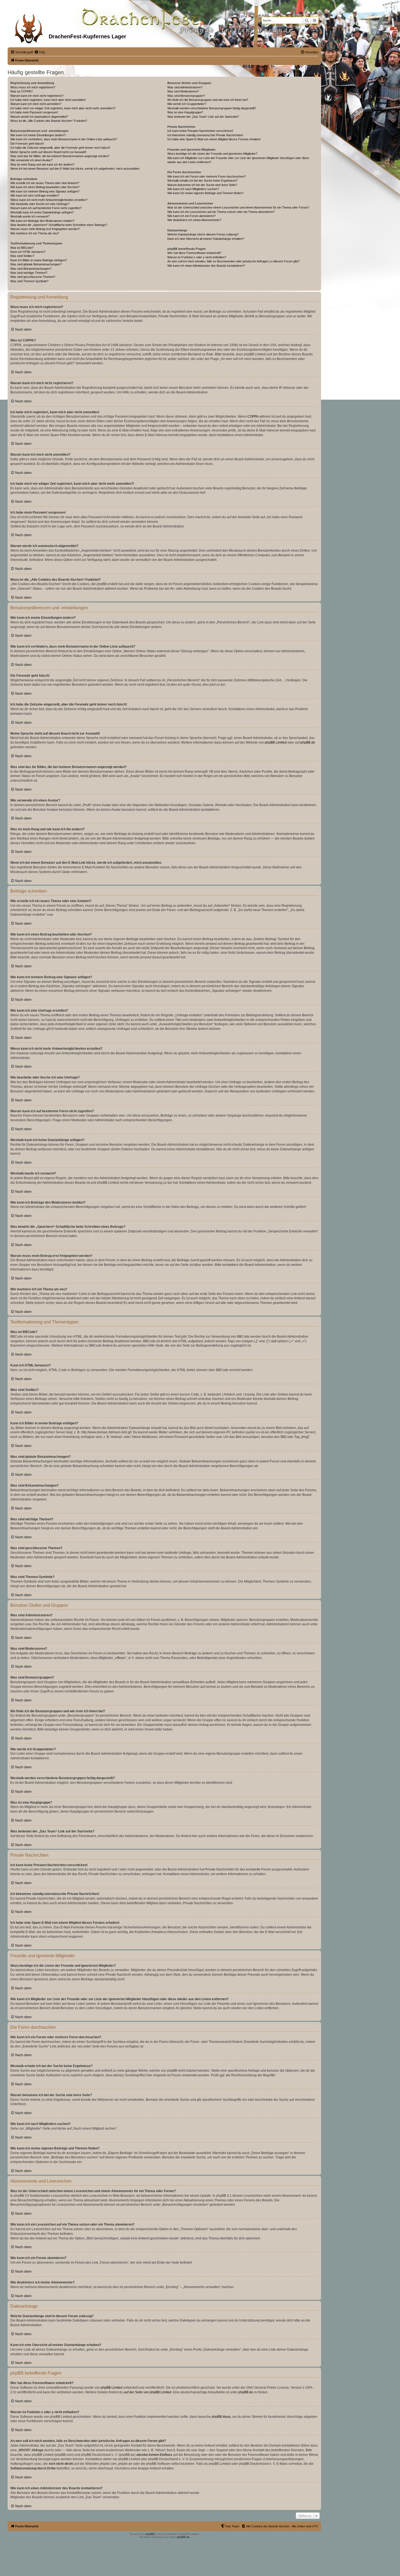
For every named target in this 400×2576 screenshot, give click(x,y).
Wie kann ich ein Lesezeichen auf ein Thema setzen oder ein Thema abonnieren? (221, 212)
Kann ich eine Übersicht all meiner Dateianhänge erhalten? (206, 239)
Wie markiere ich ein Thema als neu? (35, 233)
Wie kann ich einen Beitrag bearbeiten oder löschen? (45, 187)
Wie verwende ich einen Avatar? (31, 160)
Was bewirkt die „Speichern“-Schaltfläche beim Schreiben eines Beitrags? (59, 225)
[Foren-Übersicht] (29, 27)
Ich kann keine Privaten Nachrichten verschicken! (200, 131)
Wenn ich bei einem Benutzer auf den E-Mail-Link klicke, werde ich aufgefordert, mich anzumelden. (75, 169)
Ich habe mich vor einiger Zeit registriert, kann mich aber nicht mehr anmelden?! (63, 108)
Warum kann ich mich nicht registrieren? (37, 96)
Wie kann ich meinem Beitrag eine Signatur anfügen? (45, 191)
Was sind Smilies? (22, 256)
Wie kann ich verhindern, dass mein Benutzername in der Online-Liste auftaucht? (64, 139)
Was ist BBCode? (22, 248)
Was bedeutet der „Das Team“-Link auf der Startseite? (203, 117)
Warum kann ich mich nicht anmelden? (36, 104)
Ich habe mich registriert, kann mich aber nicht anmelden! (48, 100)
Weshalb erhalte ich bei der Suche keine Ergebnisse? (202, 181)
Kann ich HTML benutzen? (28, 252)
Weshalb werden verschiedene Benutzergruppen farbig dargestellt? (212, 108)
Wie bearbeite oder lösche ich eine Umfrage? (40, 204)
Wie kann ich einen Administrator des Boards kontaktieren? (206, 266)
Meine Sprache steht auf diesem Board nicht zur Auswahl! (48, 152)
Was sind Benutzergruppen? (186, 96)
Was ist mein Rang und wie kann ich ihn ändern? (42, 164)
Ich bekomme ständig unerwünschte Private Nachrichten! (205, 135)
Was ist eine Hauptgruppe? (185, 112)
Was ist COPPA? (21, 91)
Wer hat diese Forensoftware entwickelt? (194, 253)
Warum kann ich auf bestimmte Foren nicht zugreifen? (46, 208)
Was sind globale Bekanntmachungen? (36, 264)
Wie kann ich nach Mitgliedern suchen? (193, 189)
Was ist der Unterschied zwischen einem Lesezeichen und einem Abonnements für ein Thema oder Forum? (238, 207)
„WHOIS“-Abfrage (31, 2450)
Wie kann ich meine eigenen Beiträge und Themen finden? (205, 193)
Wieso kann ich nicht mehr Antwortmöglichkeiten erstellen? (49, 200)
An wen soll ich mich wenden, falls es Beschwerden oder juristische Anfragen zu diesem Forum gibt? (233, 261)
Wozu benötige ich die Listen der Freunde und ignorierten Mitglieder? (212, 154)
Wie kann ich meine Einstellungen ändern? (38, 135)
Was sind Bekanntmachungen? (31, 269)
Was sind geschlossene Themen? (33, 277)
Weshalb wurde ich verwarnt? (30, 216)
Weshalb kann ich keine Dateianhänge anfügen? (42, 212)
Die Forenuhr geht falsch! (27, 144)
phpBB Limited (276, 742)
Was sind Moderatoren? (183, 91)
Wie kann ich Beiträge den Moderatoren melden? (42, 221)
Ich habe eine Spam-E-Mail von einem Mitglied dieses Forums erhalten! (214, 139)
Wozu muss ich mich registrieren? (33, 87)
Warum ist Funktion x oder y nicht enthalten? (197, 257)
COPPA (253, 417)
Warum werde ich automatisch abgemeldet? (39, 117)
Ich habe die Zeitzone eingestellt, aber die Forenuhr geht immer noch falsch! (60, 148)
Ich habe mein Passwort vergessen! (34, 112)
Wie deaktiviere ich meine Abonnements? (194, 220)
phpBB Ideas (221, 2417)
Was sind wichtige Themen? (29, 273)
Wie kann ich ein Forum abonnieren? (191, 216)
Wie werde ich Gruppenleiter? (187, 104)
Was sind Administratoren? (185, 87)
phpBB (150, 2534)
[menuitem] (40, 52)
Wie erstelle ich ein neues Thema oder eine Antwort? (45, 183)
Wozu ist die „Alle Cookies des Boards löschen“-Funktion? (49, 121)
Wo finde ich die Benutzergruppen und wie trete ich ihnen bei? (208, 100)
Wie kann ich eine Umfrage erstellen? (35, 195)
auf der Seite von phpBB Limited (148, 2392)
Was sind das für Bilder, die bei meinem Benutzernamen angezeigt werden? (60, 156)
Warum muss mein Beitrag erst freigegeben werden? (45, 229)
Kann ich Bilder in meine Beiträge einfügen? (39, 260)
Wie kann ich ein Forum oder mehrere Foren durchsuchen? (207, 176)
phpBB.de (308, 742)
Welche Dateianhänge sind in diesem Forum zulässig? (203, 234)
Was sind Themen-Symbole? (29, 281)
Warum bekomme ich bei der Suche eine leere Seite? (202, 185)
